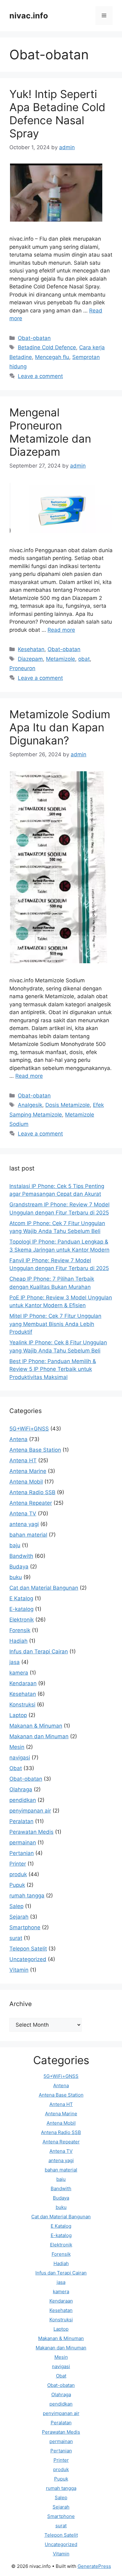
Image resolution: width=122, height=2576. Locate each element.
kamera (19, 1673)
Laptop (18, 1715)
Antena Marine (28, 1471)
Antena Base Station (35, 1450)
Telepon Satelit (28, 1949)
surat (16, 1938)
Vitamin (19, 1970)
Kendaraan (23, 1683)
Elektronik (22, 1620)
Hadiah (18, 1641)
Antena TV (23, 1514)
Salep (16, 1906)
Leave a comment (40, 376)
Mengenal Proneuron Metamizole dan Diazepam (50, 432)
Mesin (17, 1747)
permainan (23, 1842)
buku (16, 1577)
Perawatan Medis (31, 1832)
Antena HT (23, 1460)
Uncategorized (28, 1959)
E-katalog (21, 1609)
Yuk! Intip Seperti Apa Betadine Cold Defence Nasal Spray (57, 114)
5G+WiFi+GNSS (29, 1429)
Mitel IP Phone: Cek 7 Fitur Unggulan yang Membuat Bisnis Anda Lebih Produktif (55, 1324)
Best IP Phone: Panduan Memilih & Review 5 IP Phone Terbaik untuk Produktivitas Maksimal (53, 1369)
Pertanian (22, 1853)
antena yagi (24, 1524)
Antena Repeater (31, 1503)
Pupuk (17, 1885)
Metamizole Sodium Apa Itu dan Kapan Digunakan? (60, 727)
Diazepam (30, 659)
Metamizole (61, 659)
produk (18, 1874)
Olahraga (21, 1789)
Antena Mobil (26, 1482)
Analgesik (30, 1105)
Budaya (19, 1567)
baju (15, 1545)
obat (84, 659)
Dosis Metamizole (68, 1105)
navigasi (20, 1758)
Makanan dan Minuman (39, 1736)
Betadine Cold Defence (47, 347)
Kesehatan (31, 649)
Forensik (20, 1630)
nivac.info (29, 16)
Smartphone (25, 1927)
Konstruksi (22, 1705)
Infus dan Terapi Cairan (39, 1651)
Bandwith (21, 1556)
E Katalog (21, 1598)
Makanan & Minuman (36, 1726)
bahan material (28, 1535)
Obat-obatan (34, 338)
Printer (18, 1864)
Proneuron (22, 668)
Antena (18, 1439)
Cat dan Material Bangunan (44, 1588)
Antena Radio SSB (32, 1492)
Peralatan (21, 1821)
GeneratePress (94, 2566)
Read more (61, 630)
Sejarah (19, 1917)
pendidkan (23, 1800)
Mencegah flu (52, 357)
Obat (16, 1768)
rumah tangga (27, 1896)
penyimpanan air (30, 1811)
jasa (15, 1662)
